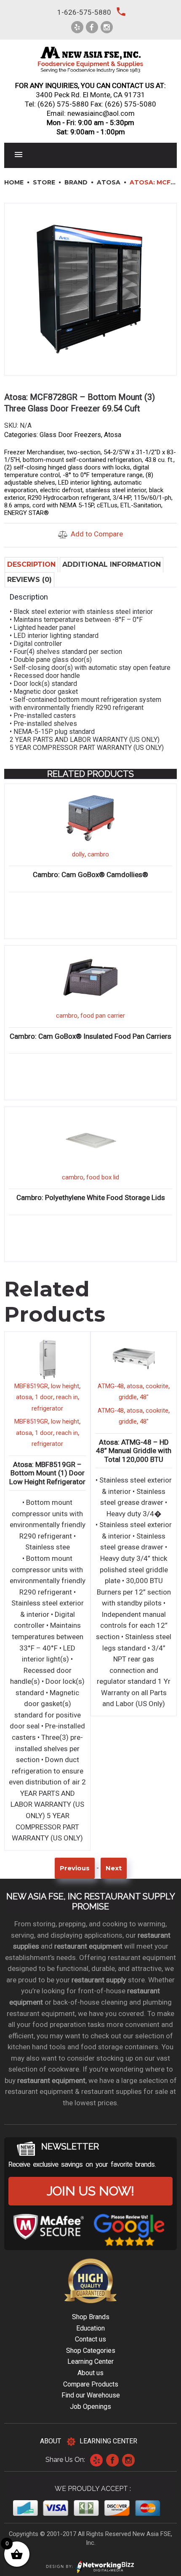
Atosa (109, 182)
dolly (78, 854)
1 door (44, 1397)
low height (65, 1386)
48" (144, 1397)
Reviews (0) (29, 580)
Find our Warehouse (91, 2395)
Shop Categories (91, 2351)
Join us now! (90, 2191)
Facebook (112, 2460)
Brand (76, 182)
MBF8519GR (31, 1386)
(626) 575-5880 (63, 104)
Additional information (112, 564)
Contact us (90, 2339)
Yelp (96, 2460)
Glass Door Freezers (70, 435)
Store (44, 182)
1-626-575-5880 (84, 12)
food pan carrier (103, 1016)
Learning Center (90, 2361)
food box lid (103, 1177)
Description (31, 564)
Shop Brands (91, 2317)
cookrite (157, 1386)
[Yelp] (77, 27)
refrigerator (47, 1408)
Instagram (128, 2460)
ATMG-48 (111, 1386)
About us (90, 2373)
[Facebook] (92, 27)
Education (90, 2328)
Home (14, 182)
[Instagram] (107, 27)
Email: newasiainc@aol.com (91, 113)
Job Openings (90, 2407)
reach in (67, 1397)
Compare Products (91, 2384)
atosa (24, 1397)
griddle (128, 1397)
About (51, 2441)
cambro (98, 854)
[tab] (31, 564)
